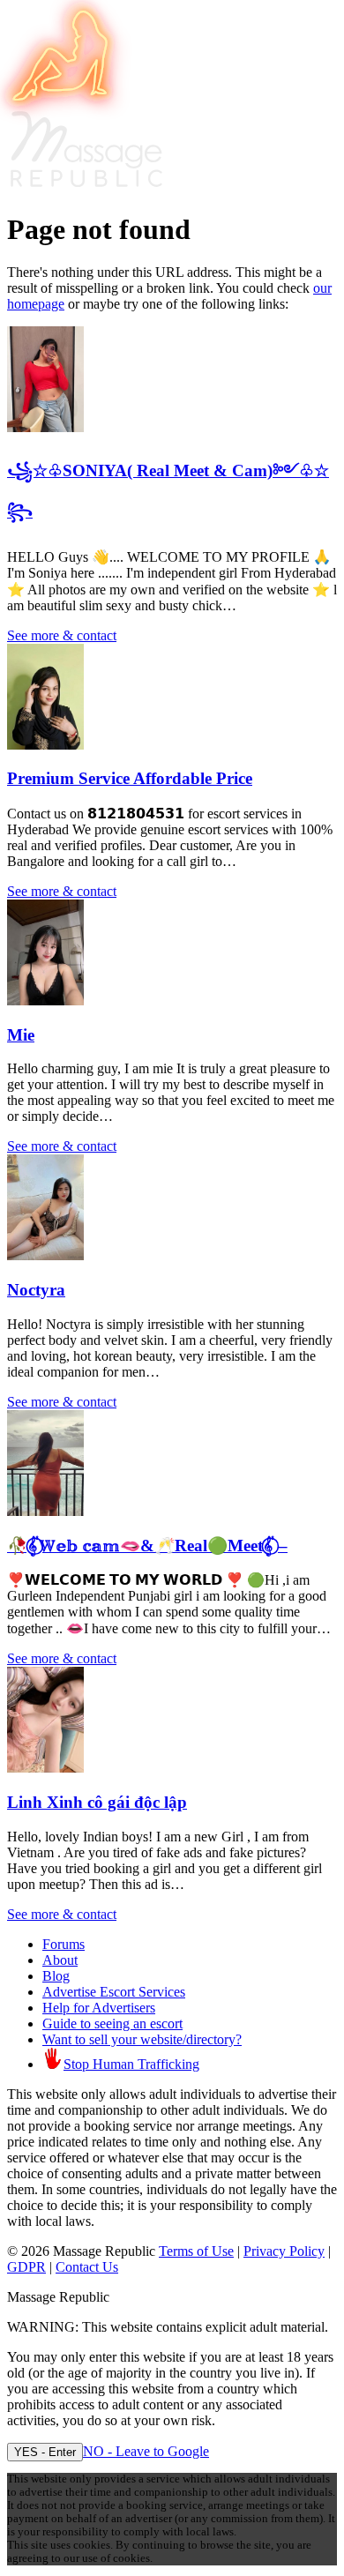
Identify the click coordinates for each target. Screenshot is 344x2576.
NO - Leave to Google (146, 2451)
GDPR (26, 2267)
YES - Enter (45, 2452)
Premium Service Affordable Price (130, 778)
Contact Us (87, 2267)
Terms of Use (196, 2251)
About (60, 1960)
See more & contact (62, 635)
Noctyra (36, 1290)
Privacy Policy (284, 2251)
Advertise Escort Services (114, 1992)
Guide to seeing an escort (112, 2023)
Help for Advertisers (99, 2008)
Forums (64, 1944)
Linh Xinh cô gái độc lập (97, 1802)
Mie (21, 1035)
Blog (56, 1976)
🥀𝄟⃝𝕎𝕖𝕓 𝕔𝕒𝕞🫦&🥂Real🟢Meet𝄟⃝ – (147, 1546)
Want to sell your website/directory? (142, 2039)
